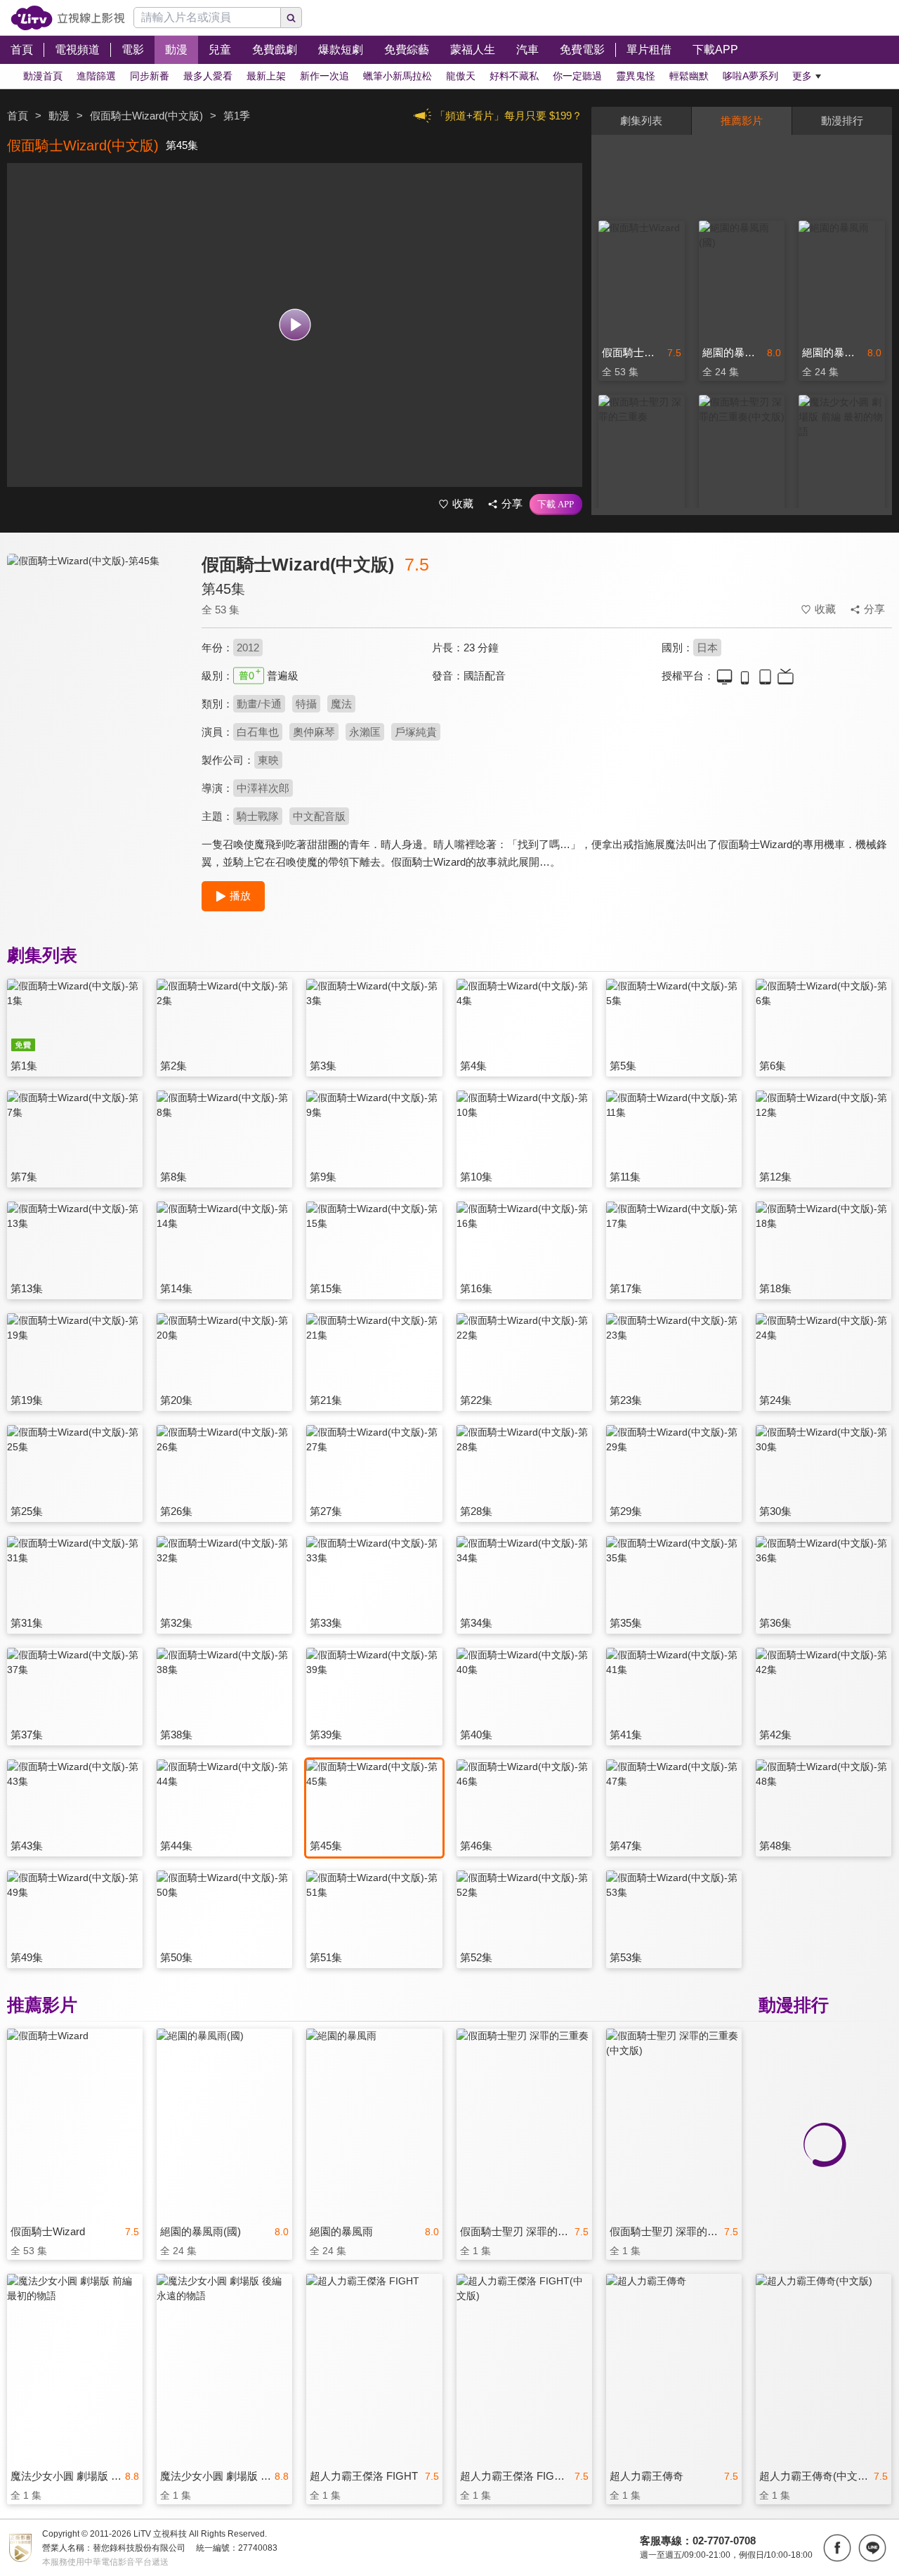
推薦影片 (742, 121)
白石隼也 (258, 732)
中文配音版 (319, 816)
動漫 (59, 116)
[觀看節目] (295, 325)
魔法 (341, 704)
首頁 (18, 116)
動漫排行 (842, 121)
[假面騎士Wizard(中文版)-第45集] (96, 679)
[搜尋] (291, 18)
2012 (248, 648)
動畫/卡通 (259, 704)
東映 (268, 760)
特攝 (306, 704)
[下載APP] (556, 505)
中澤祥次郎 (263, 788)
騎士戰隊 (258, 816)
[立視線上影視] (68, 18)
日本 (707, 648)
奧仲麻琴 (314, 732)
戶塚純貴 (416, 732)
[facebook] (837, 2548)
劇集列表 (641, 121)
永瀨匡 (365, 732)
